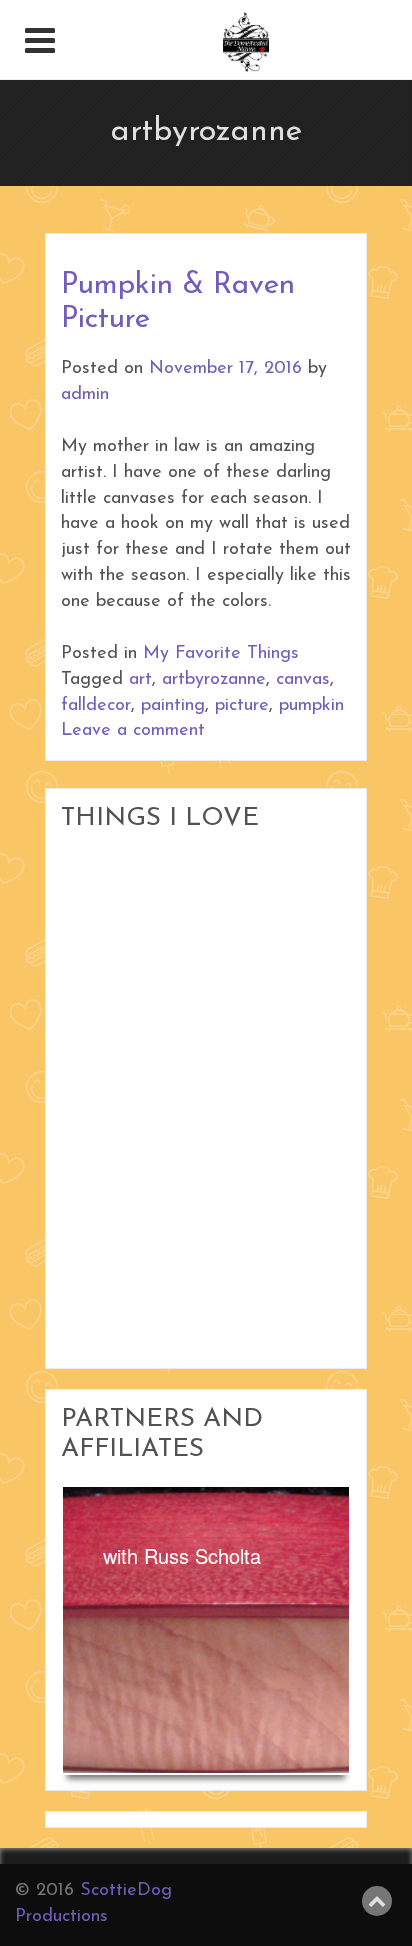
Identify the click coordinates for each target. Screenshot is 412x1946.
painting (173, 706)
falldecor (96, 706)
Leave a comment (133, 731)
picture (242, 706)
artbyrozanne (214, 680)
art (140, 680)
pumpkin (311, 706)
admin (85, 395)
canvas (303, 680)
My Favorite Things (221, 654)
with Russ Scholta (182, 1555)
